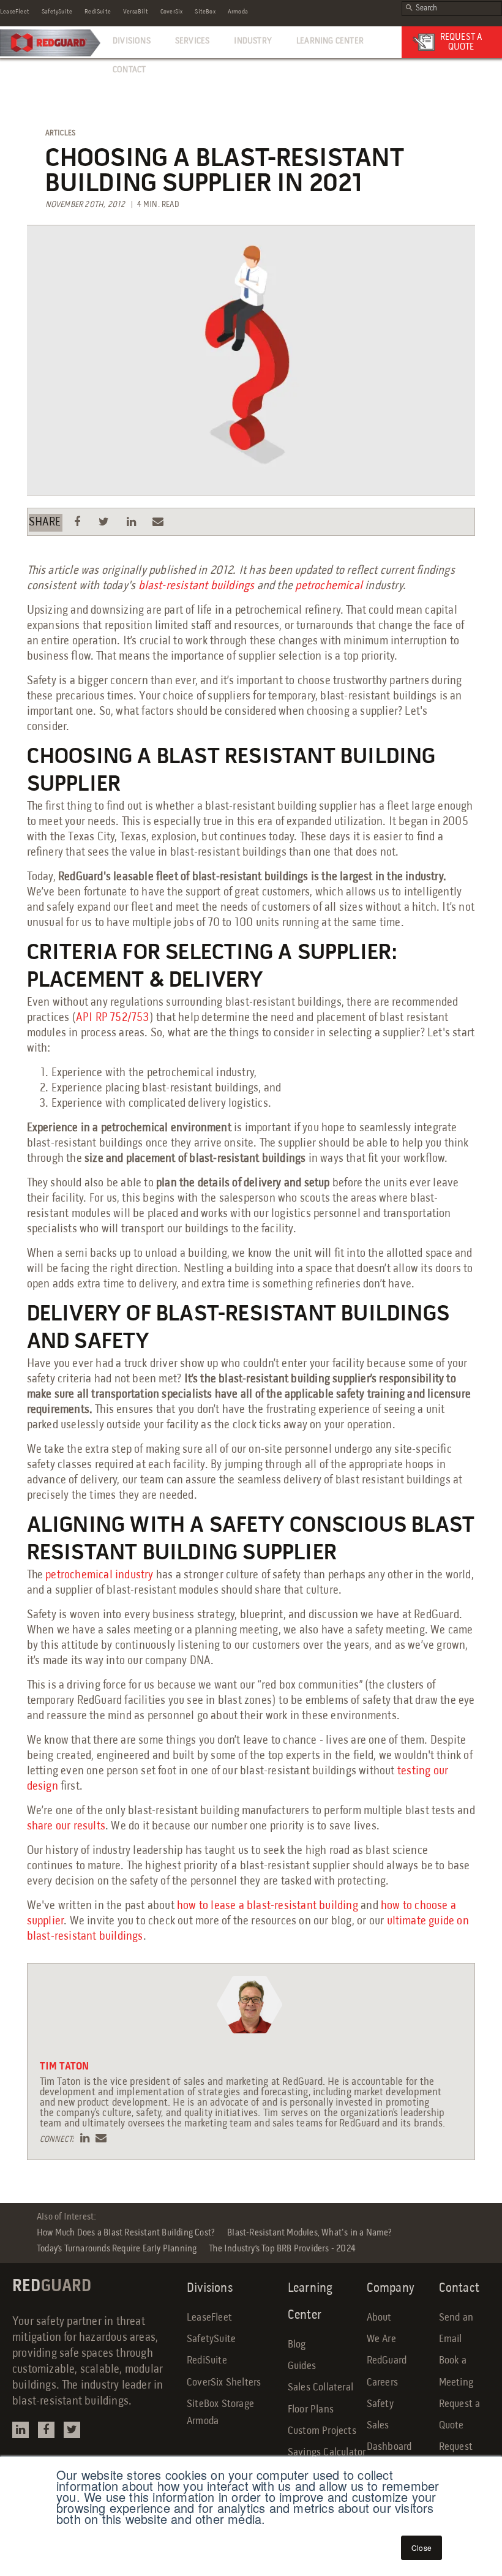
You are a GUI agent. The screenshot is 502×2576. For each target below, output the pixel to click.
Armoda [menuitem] (238, 12)
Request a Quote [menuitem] (460, 2415)
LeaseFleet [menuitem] (15, 12)
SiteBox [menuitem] (205, 12)
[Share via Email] (159, 522)
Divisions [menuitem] (132, 41)
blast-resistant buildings (197, 586)
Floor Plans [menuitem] (311, 2410)
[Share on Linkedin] (131, 522)
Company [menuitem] (391, 2288)
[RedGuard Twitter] (72, 2430)
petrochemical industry (99, 1575)
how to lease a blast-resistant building (268, 1906)
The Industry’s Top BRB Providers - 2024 (282, 2249)
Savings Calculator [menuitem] (327, 2453)
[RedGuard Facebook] (46, 2430)
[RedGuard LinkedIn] (21, 2430)
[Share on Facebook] (77, 522)
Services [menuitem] (193, 41)
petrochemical (330, 586)
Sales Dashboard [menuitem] (389, 2436)
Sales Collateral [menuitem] (320, 2388)
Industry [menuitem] (253, 41)
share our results (66, 1826)
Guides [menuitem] (302, 2366)
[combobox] (452, 9)
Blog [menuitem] (297, 2345)
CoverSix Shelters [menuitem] (224, 2383)
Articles (61, 133)
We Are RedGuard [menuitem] (387, 2350)
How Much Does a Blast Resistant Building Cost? (126, 2233)
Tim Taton (65, 2067)
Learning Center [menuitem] (330, 41)
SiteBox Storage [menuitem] (220, 2404)
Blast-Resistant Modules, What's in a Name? (309, 2233)
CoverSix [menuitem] (172, 12)
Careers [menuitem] (382, 2383)
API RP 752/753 (113, 1018)
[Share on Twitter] (104, 522)
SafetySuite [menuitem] (57, 12)
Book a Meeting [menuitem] (456, 2371)
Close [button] (421, 2548)
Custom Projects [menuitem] (322, 2431)
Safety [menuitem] (380, 2404)
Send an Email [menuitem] (456, 2329)
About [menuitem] (379, 2318)
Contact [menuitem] (129, 70)
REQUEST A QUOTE (461, 42)
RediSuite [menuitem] (98, 12)
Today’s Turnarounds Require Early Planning (117, 2249)
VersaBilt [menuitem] (136, 12)
